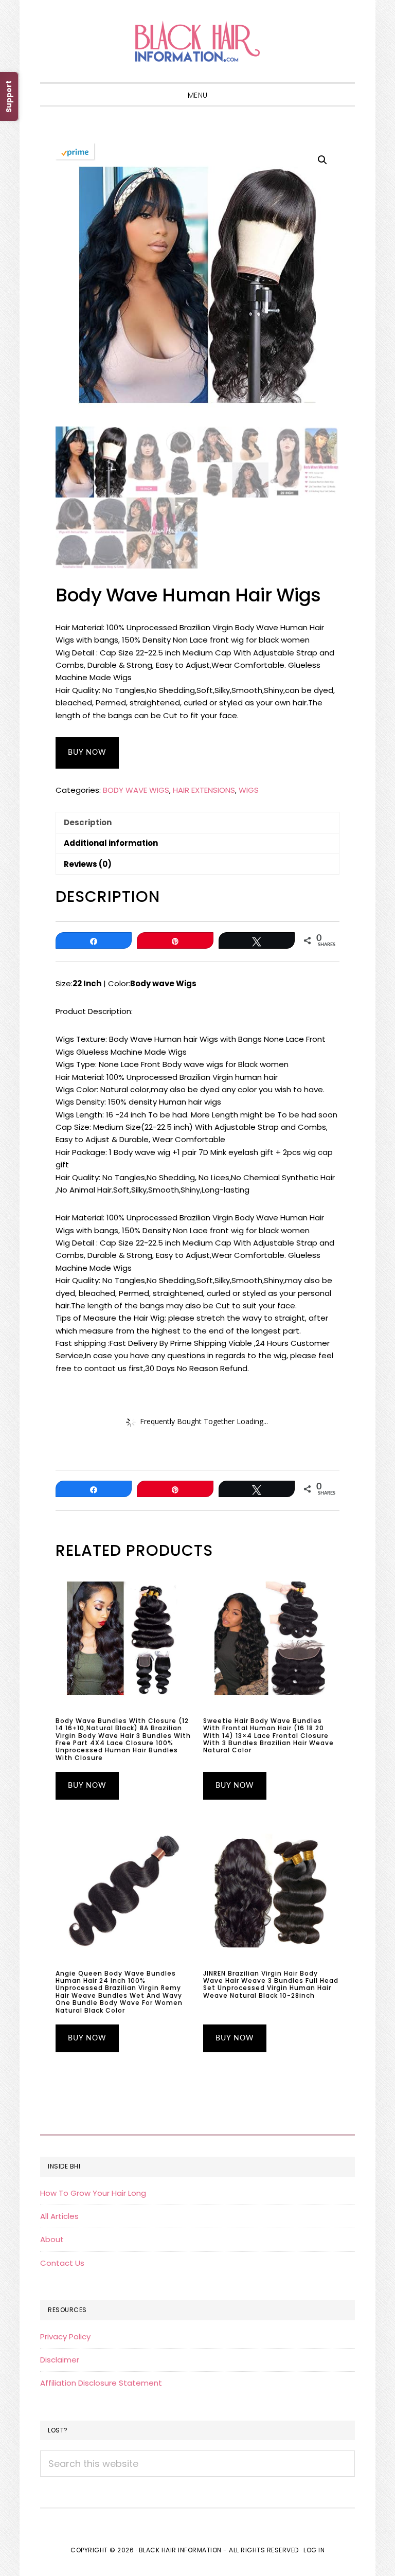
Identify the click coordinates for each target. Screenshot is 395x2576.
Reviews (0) (88, 864)
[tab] (197, 822)
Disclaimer (60, 2360)
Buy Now (87, 753)
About (52, 2239)
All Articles (59, 2216)
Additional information (111, 843)
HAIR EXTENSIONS (204, 790)
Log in (314, 2550)
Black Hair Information (197, 41)
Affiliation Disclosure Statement (101, 2383)
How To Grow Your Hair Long (93, 2193)
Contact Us (62, 2263)
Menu (198, 95)
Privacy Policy (65, 2337)
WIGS (249, 790)
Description (88, 822)
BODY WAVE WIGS (136, 790)
